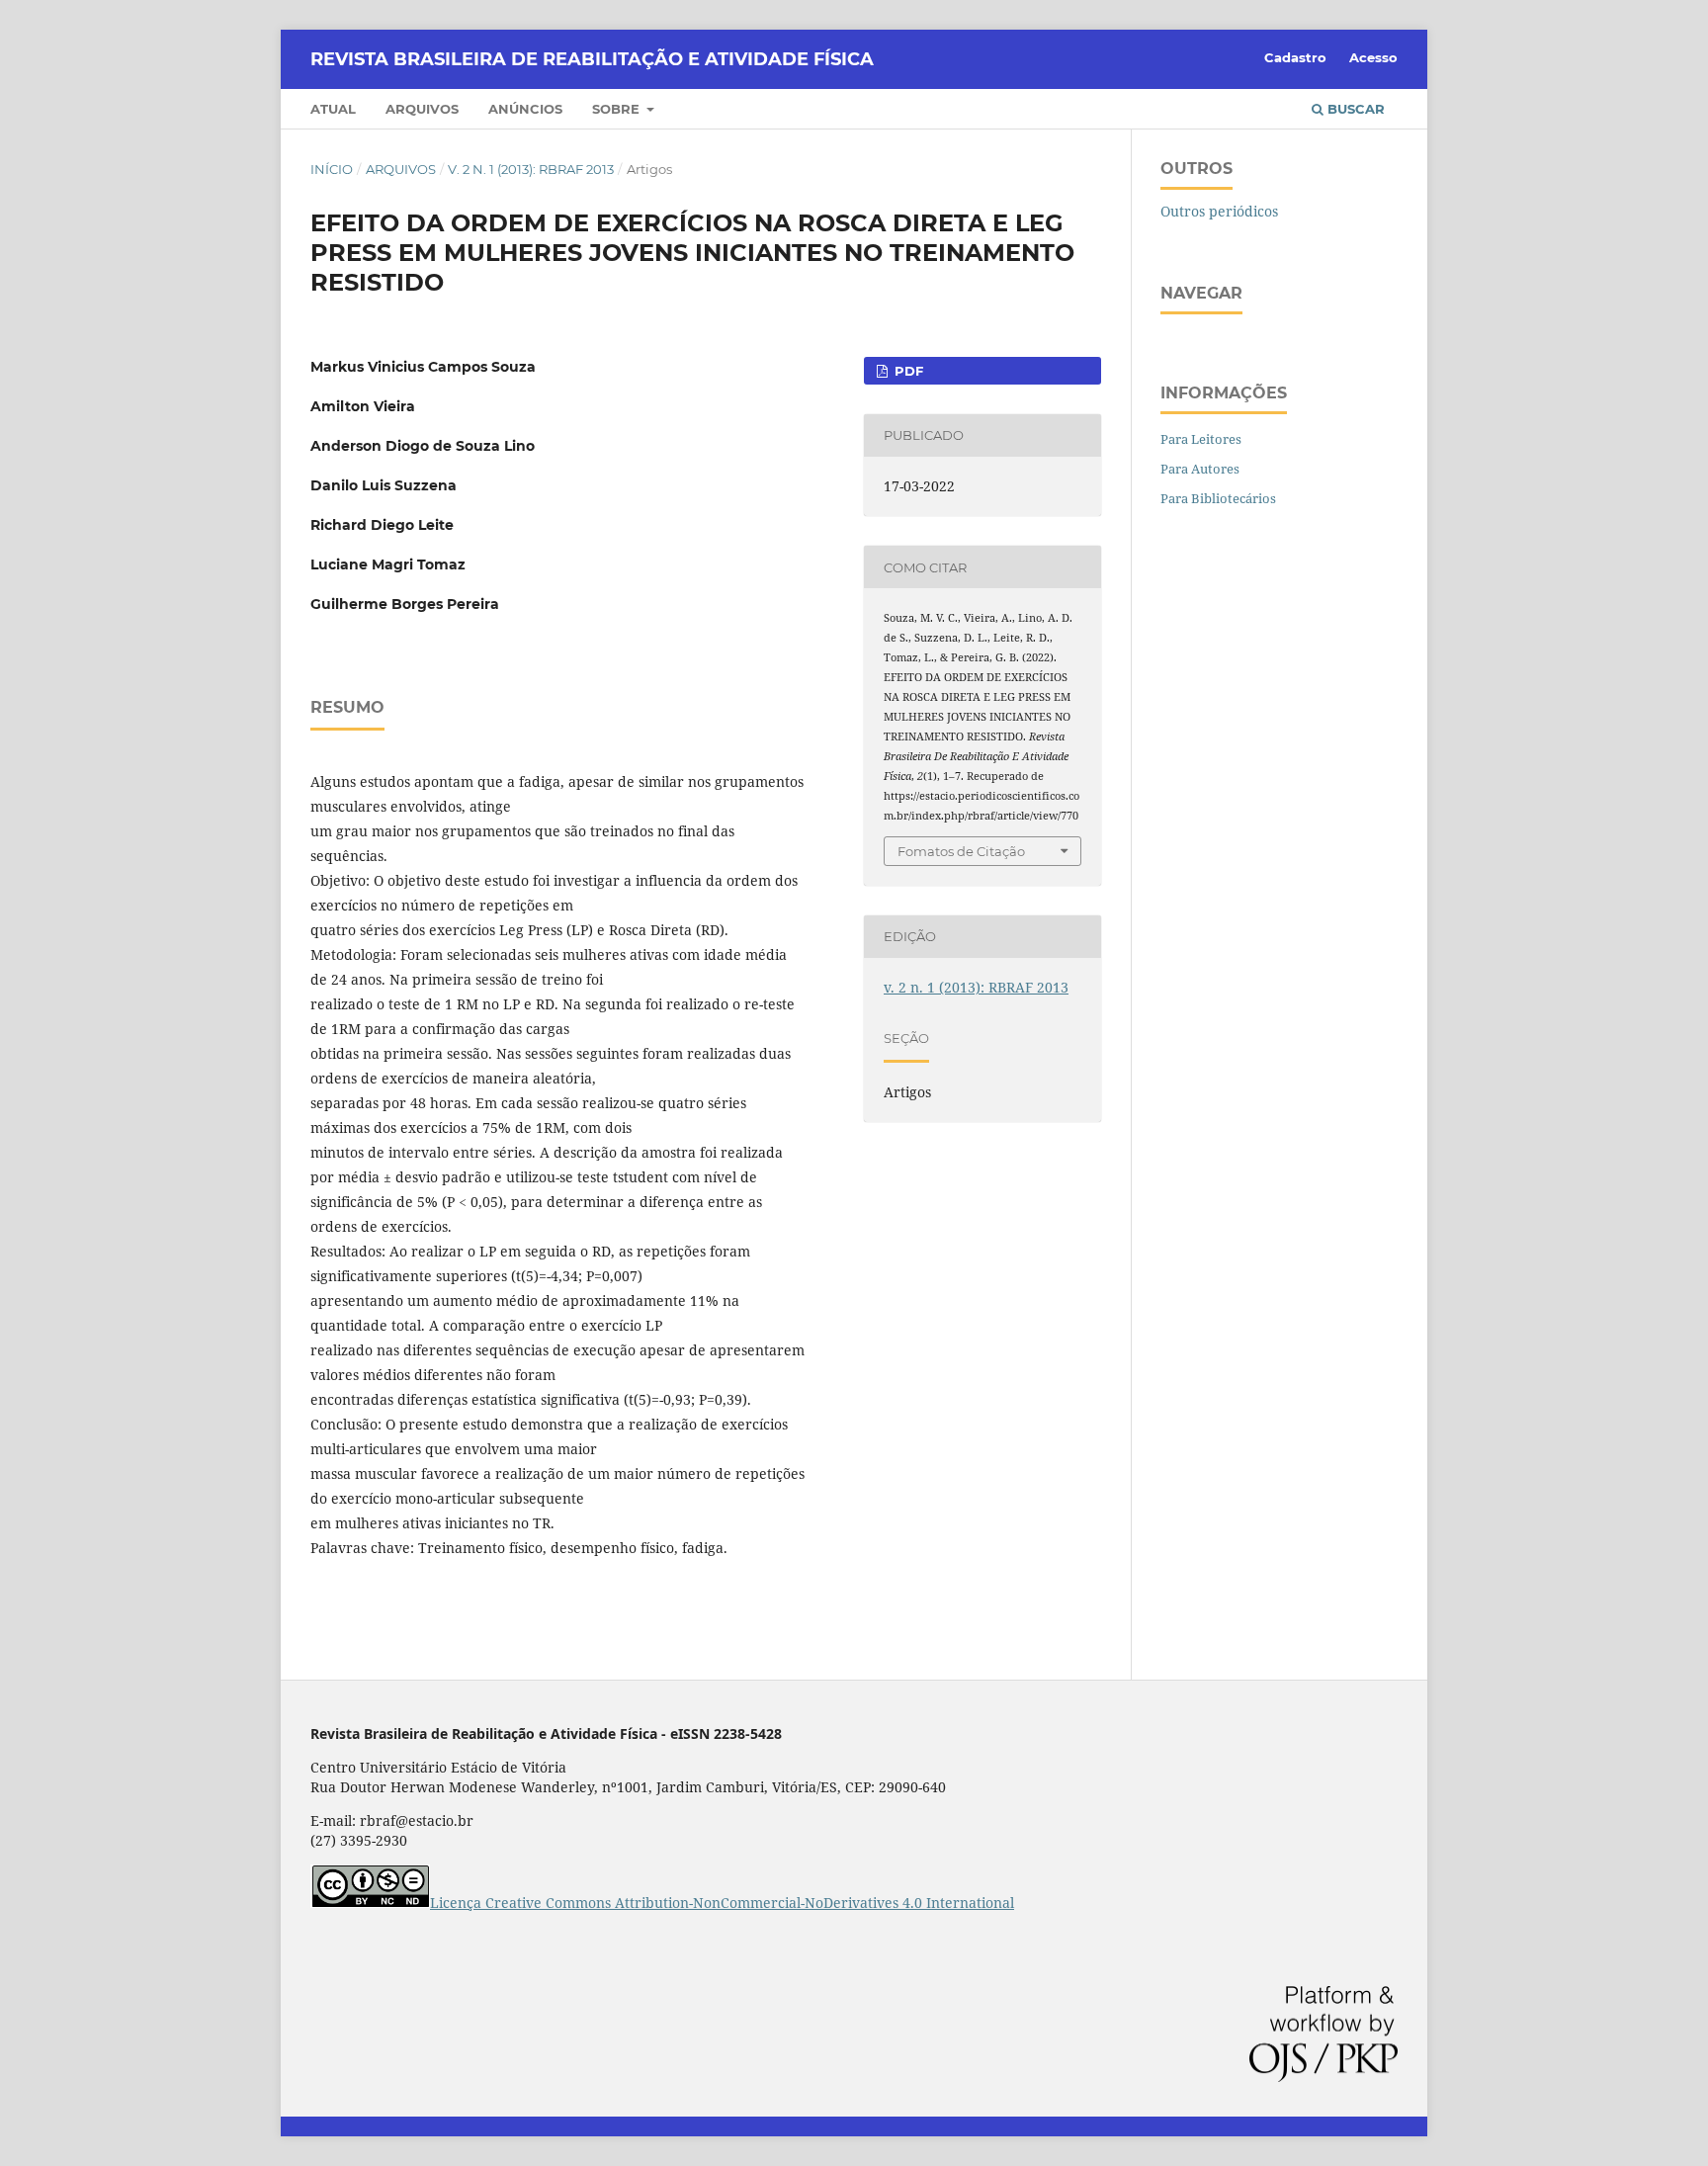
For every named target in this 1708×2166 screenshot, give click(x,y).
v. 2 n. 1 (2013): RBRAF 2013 (531, 169)
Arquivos (422, 109)
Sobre (618, 109)
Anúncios (525, 109)
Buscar (1354, 109)
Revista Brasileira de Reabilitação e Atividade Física (592, 59)
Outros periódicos (1219, 211)
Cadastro (1295, 57)
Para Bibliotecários (1218, 498)
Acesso (1373, 57)
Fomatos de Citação (961, 851)
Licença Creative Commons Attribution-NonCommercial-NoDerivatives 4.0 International (722, 1903)
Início (332, 169)
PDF (907, 371)
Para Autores (1200, 469)
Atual (333, 109)
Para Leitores (1201, 439)
